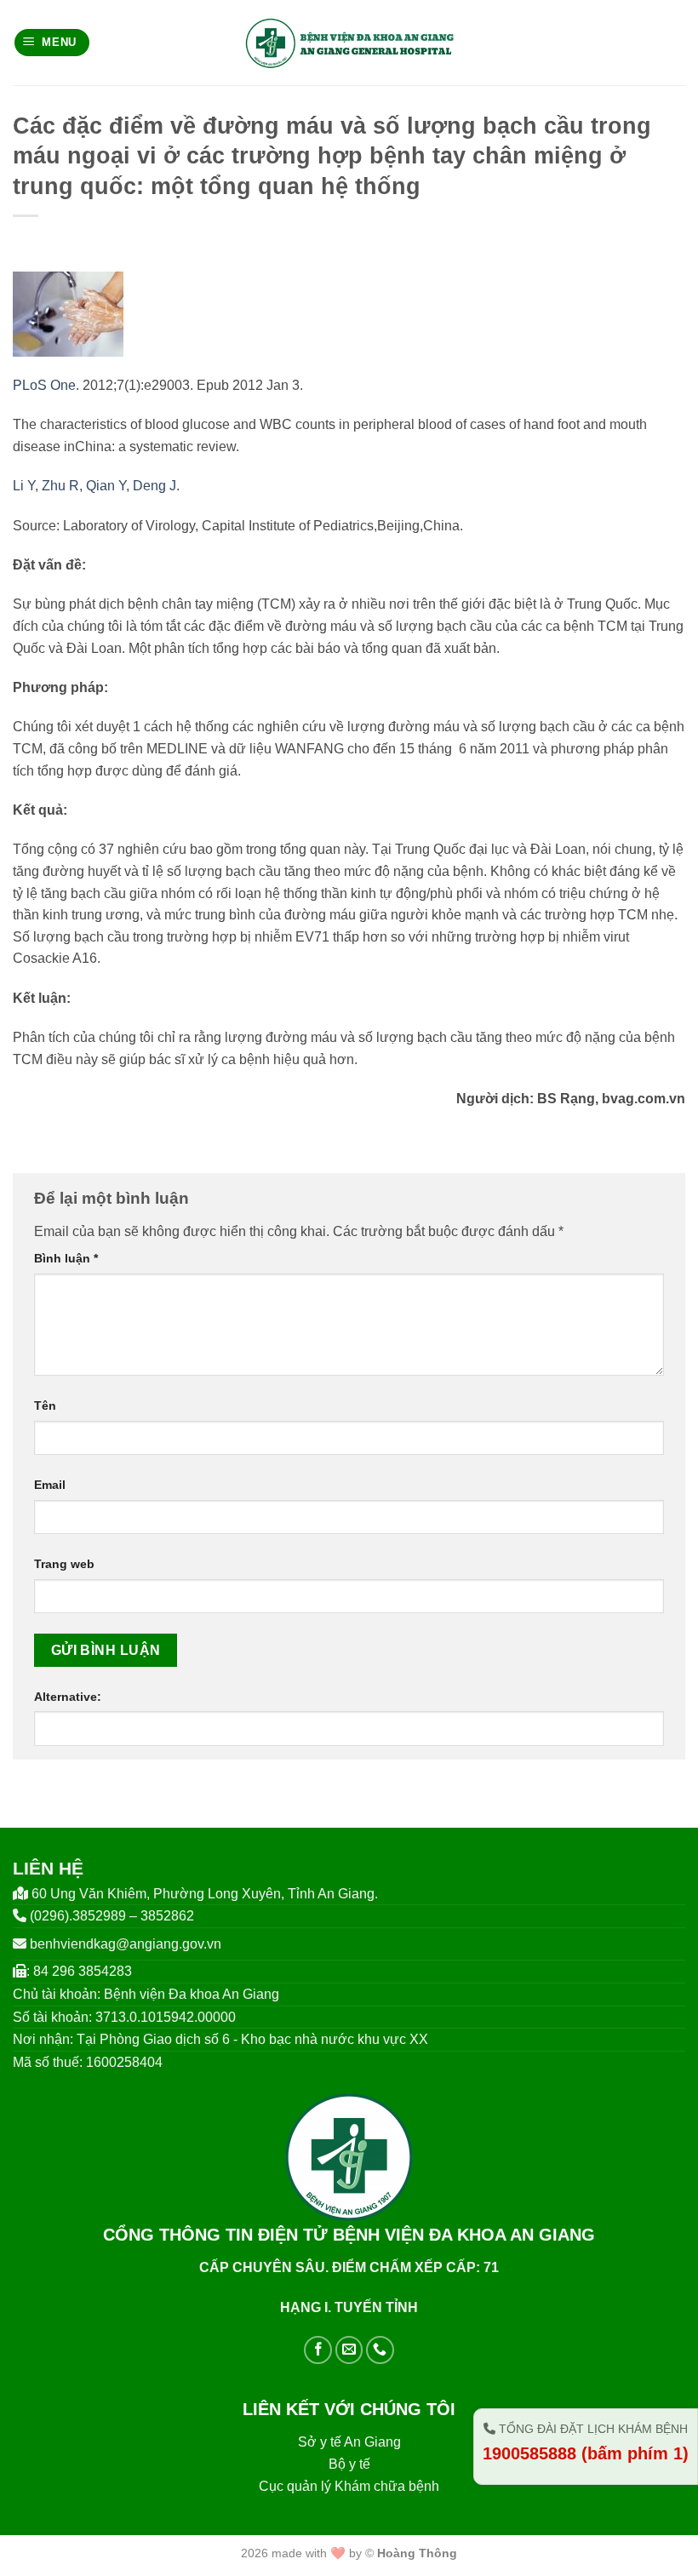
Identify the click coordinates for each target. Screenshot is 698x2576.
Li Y (24, 486)
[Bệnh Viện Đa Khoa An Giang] (349, 43)
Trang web (64, 1564)
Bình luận (66, 1258)
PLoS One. (46, 385)
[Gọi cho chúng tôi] (380, 2350)
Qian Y (106, 486)
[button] (52, 43)
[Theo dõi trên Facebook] (318, 2350)
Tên (45, 1405)
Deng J (154, 486)
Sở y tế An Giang (349, 2442)
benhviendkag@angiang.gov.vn (126, 1944)
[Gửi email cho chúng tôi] (349, 2350)
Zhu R (60, 486)
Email (50, 1485)
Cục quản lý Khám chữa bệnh (349, 2486)
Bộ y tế (349, 2464)
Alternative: (68, 1697)
